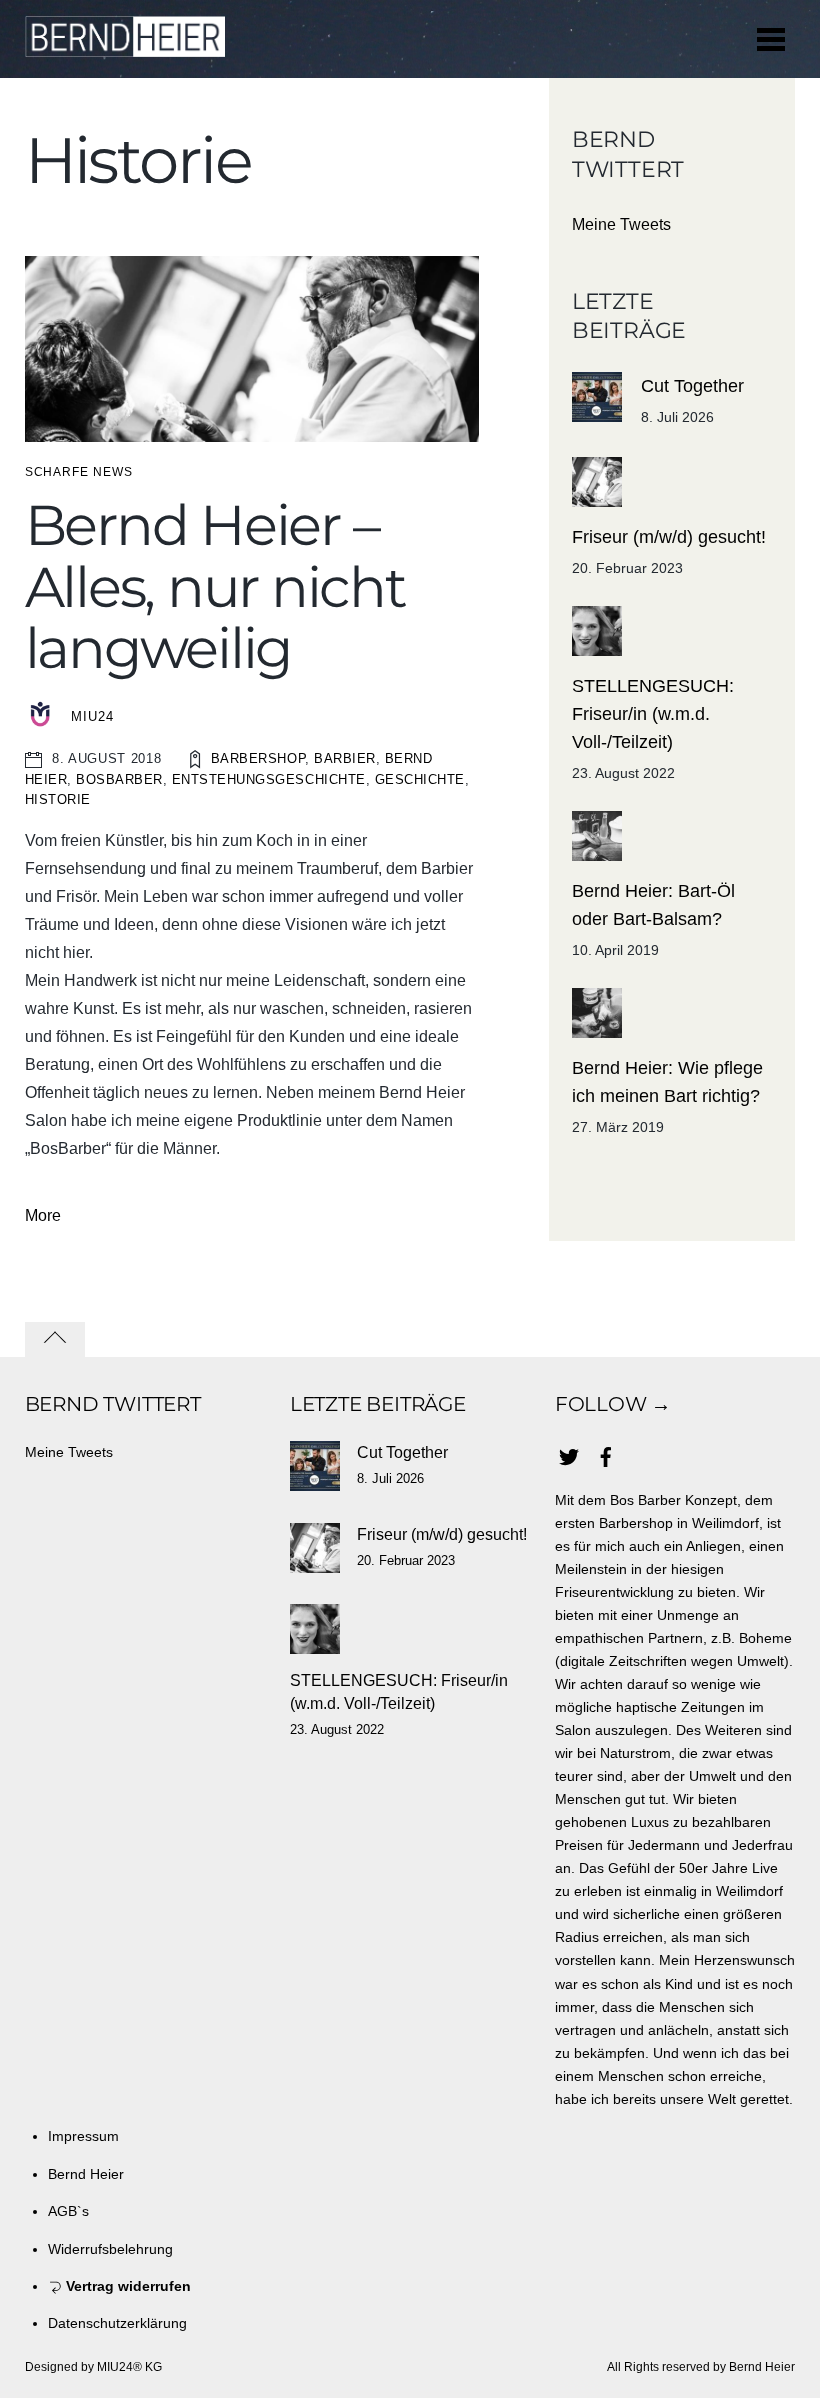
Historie (58, 799)
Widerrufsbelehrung (110, 2249)
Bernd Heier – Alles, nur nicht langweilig (215, 586)
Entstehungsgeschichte (269, 779)
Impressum (83, 2136)
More (43, 1215)
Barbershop (258, 758)
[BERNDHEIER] (125, 46)
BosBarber (119, 779)
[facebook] (606, 1454)
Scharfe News (79, 472)
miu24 (92, 716)
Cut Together (692, 386)
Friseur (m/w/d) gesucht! (669, 537)
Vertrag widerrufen (126, 2286)
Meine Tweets (621, 224)
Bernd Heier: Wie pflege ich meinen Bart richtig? (667, 1082)
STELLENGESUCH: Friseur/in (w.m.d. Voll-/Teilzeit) (653, 714)
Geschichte (420, 779)
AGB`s (68, 2211)
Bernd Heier (86, 2174)
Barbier (345, 758)
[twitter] (569, 1454)
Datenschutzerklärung (117, 2323)
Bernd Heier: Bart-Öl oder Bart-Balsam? (653, 905)
